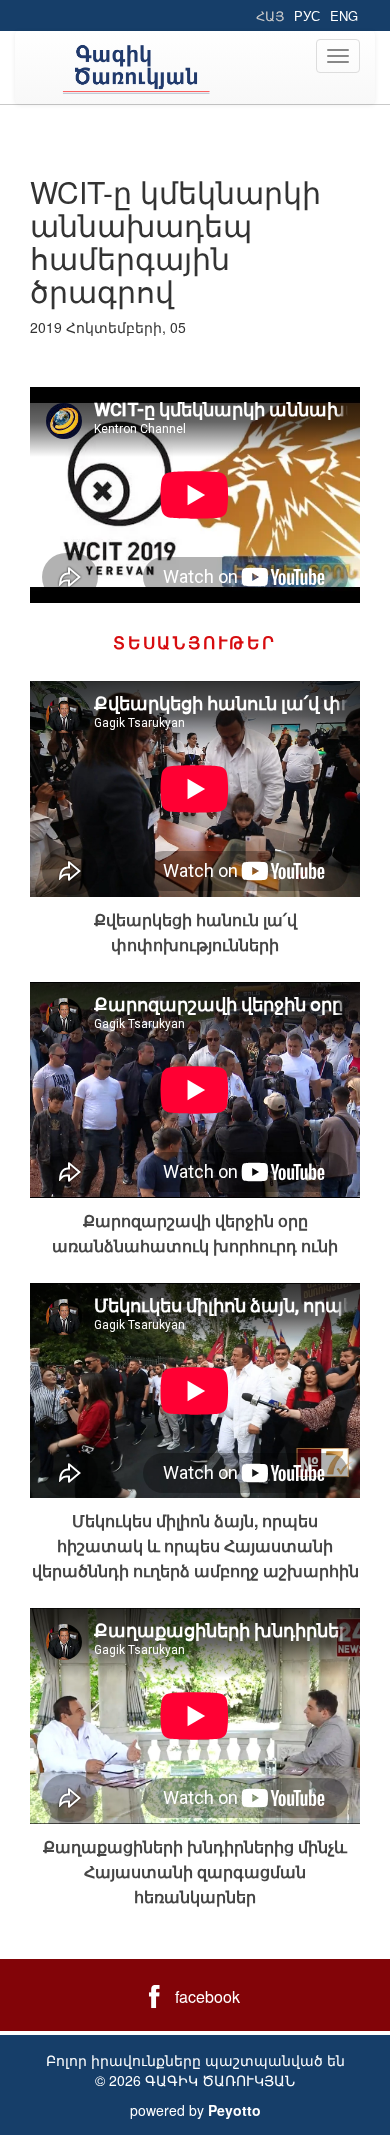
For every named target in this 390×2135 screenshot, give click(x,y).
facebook (207, 1996)
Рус (307, 15)
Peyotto (234, 2110)
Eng (344, 15)
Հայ (270, 15)
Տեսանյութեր (195, 642)
